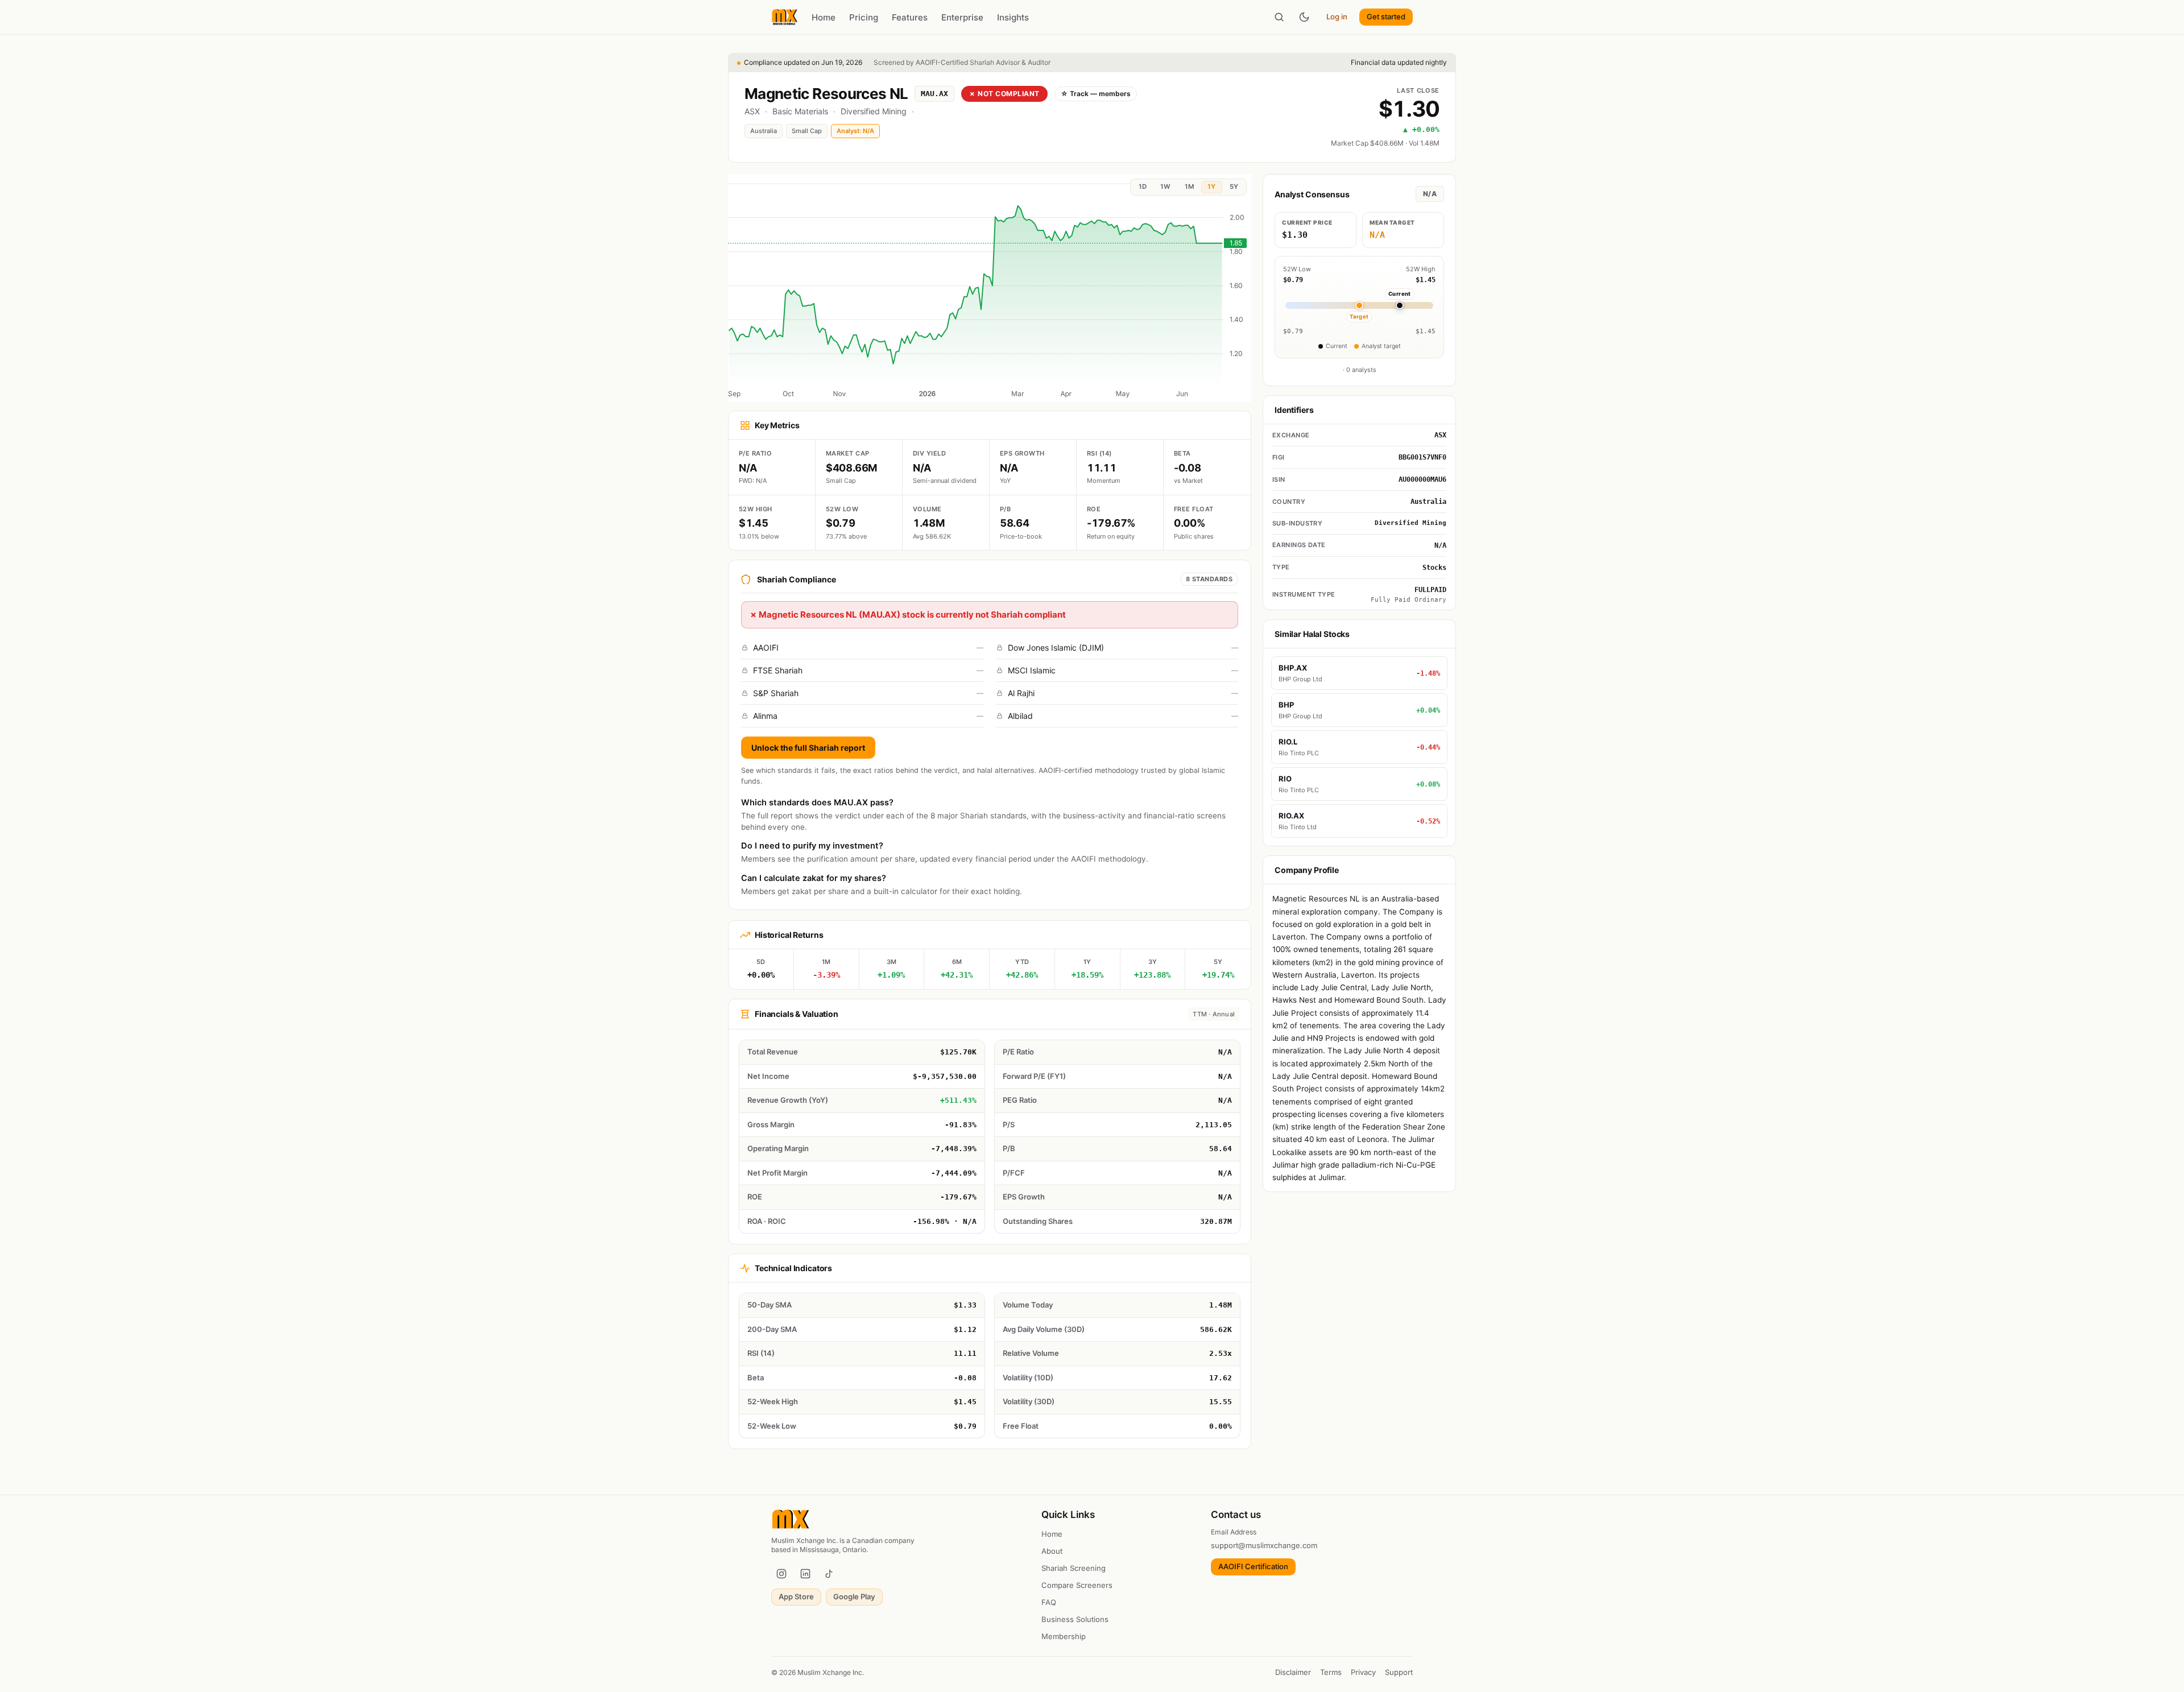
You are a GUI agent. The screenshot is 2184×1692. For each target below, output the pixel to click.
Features (910, 17)
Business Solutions (1075, 1619)
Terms (1331, 1672)
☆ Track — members (1096, 94)
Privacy (1363, 1672)
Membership (1064, 1636)
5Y (1234, 187)
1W (1165, 187)
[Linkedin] (805, 1574)
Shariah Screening (1074, 1568)
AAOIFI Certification (1253, 1566)
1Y (1211, 187)
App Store (796, 1596)
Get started (1386, 16)
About (1052, 1551)
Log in (1337, 16)
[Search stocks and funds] (1279, 17)
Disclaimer (1293, 1672)
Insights (1013, 17)
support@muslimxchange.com (1264, 1545)
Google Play (854, 1596)
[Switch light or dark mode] (1304, 17)
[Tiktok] (829, 1574)
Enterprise (962, 17)
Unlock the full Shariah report (808, 748)
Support (1399, 1672)
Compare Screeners (1077, 1585)
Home (824, 17)
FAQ (1049, 1602)
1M (1189, 187)
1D (1143, 187)
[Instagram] (781, 1574)
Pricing (864, 17)
